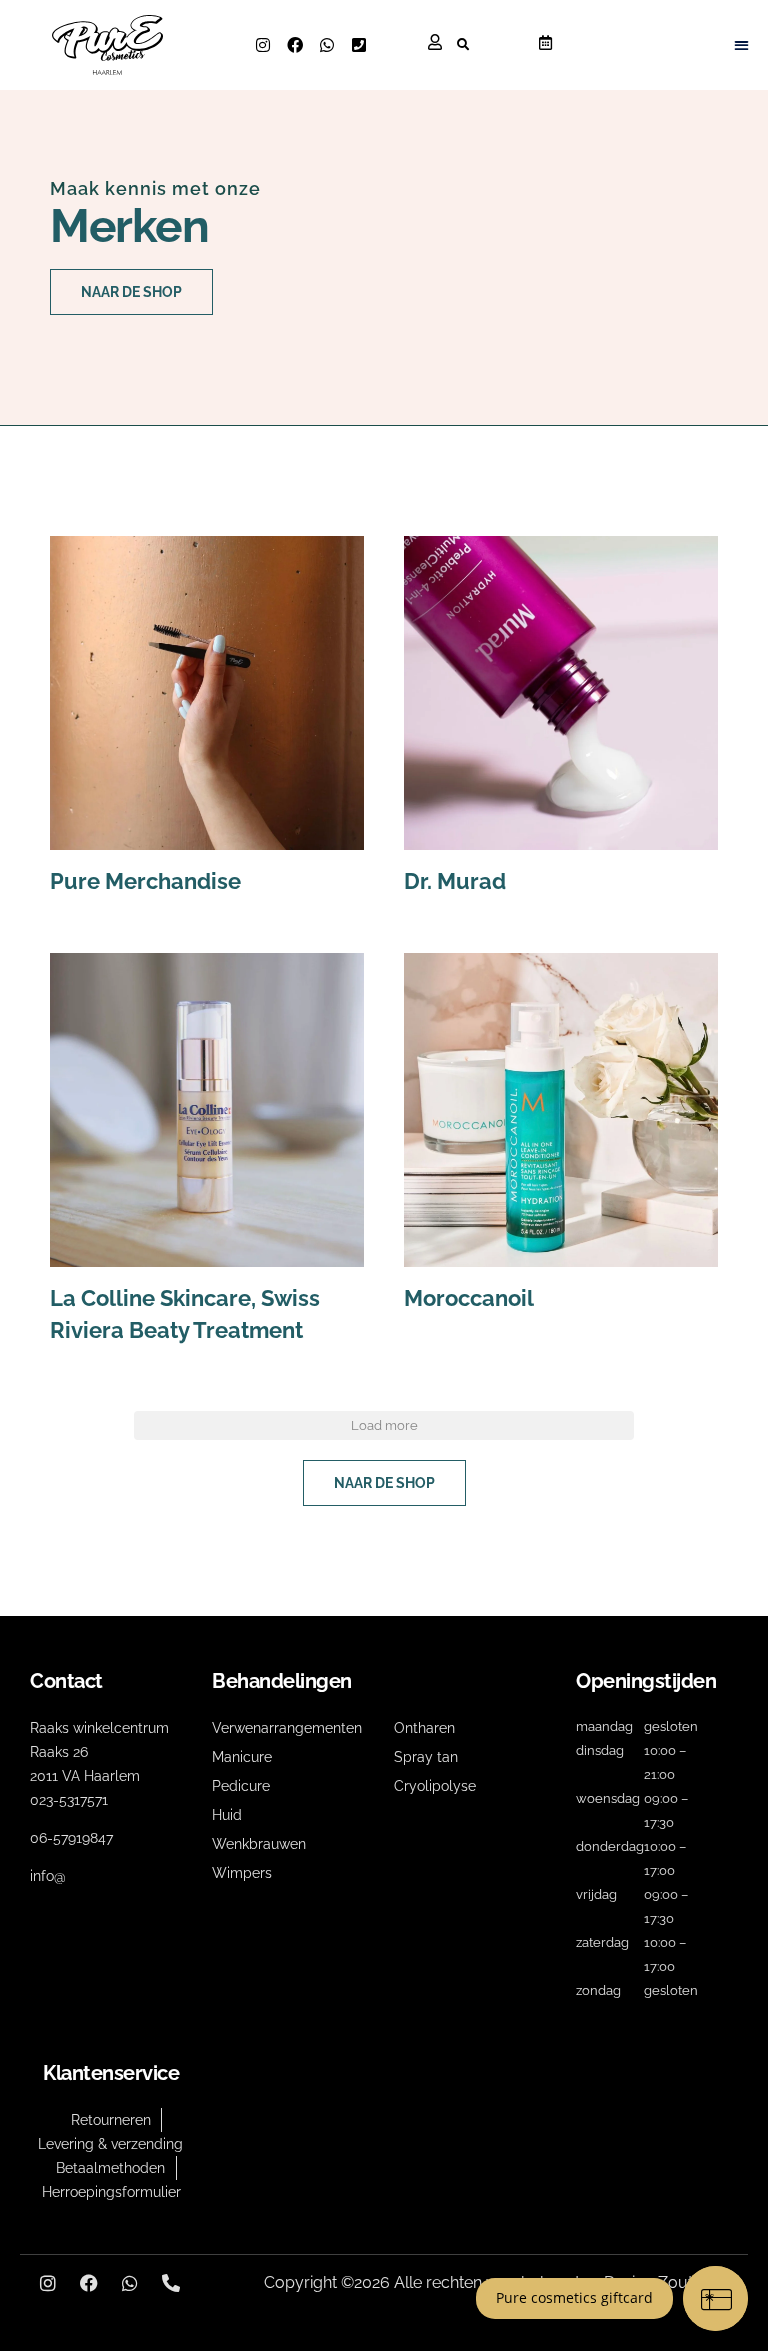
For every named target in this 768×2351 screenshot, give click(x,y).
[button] (462, 44)
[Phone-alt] (171, 2283)
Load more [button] (384, 1425)
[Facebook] (295, 45)
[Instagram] (263, 45)
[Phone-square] (359, 45)
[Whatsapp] (327, 45)
